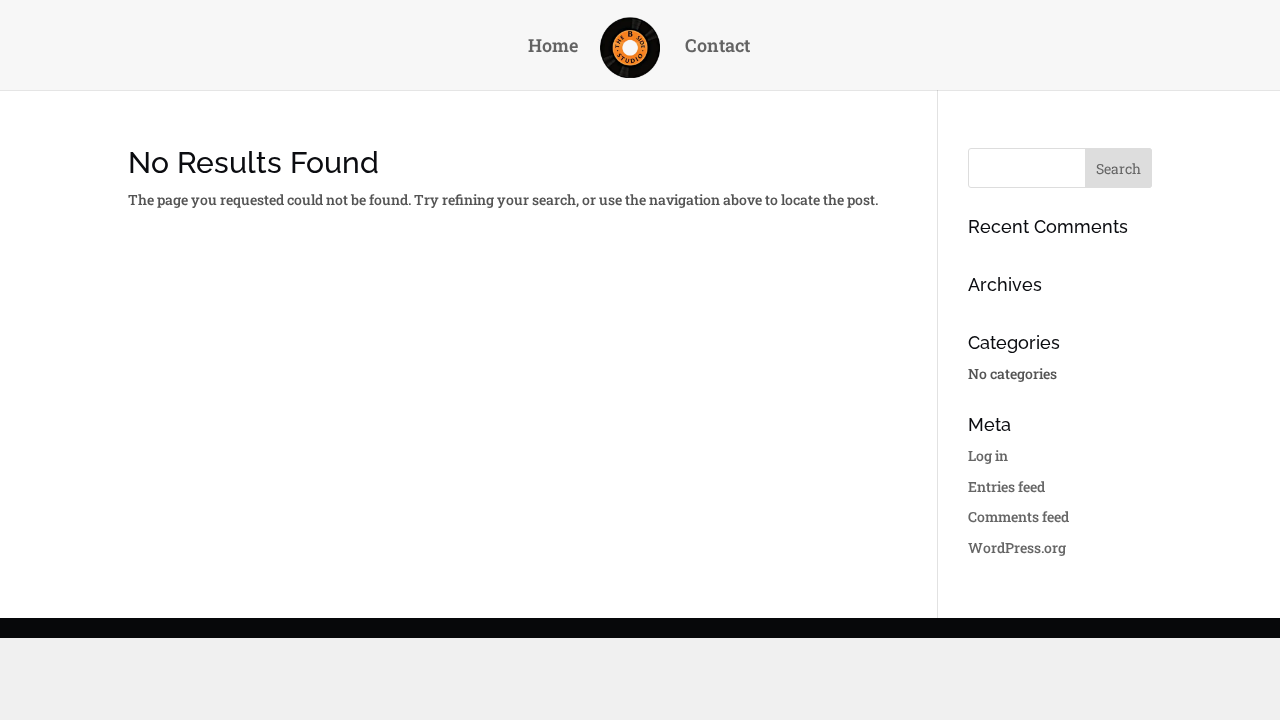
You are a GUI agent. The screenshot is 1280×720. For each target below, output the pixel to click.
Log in (988, 455)
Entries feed (1006, 486)
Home (553, 47)
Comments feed (1018, 516)
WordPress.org (1017, 547)
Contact (717, 47)
